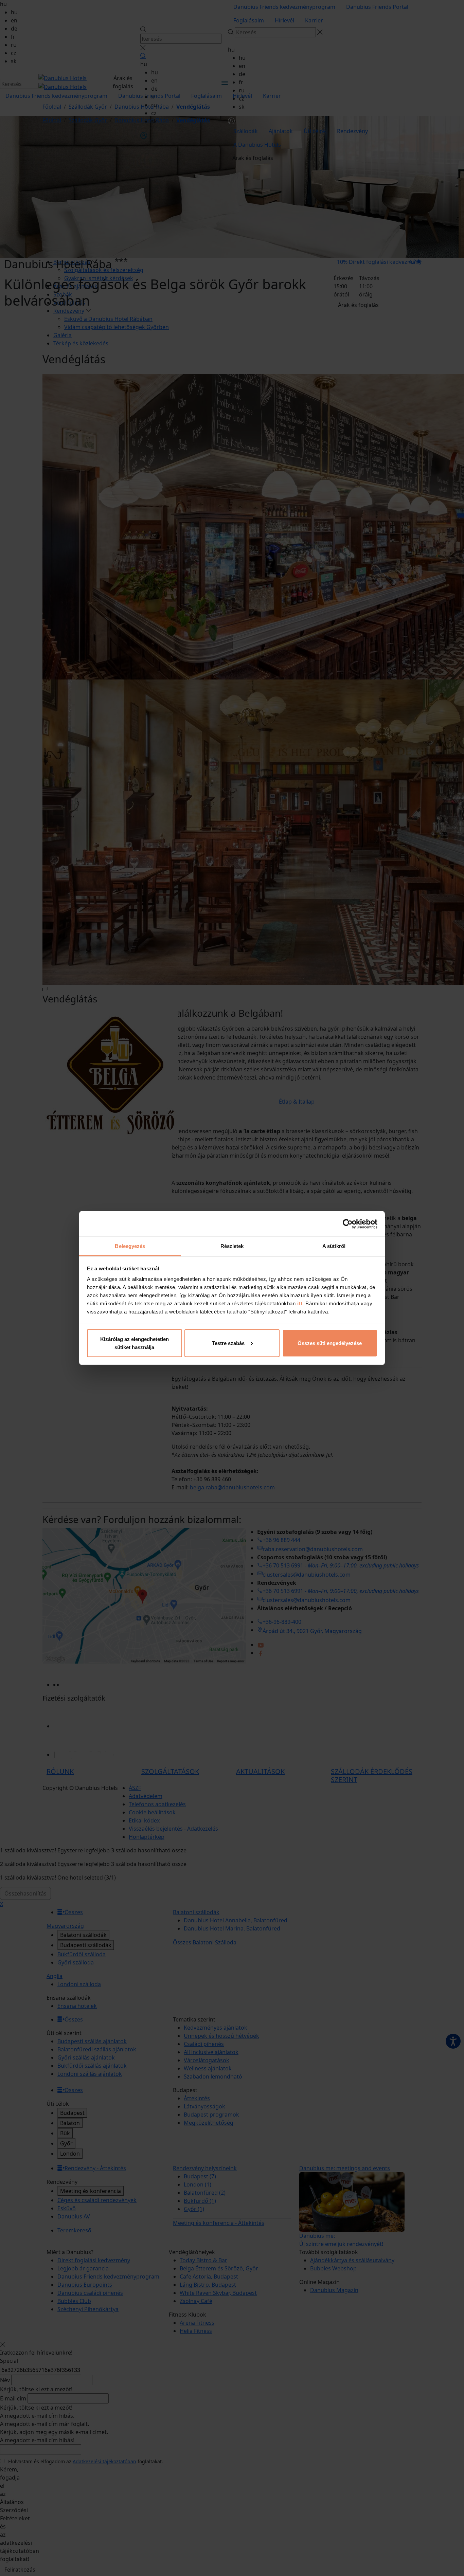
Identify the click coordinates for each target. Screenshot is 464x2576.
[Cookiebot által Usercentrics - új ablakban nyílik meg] (348, 1224)
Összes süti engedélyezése (330, 1343)
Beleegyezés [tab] (130, 1246)
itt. (300, 1303)
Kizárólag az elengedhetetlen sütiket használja (135, 1343)
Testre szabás (228, 1343)
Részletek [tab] (232, 1246)
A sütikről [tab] (334, 1246)
